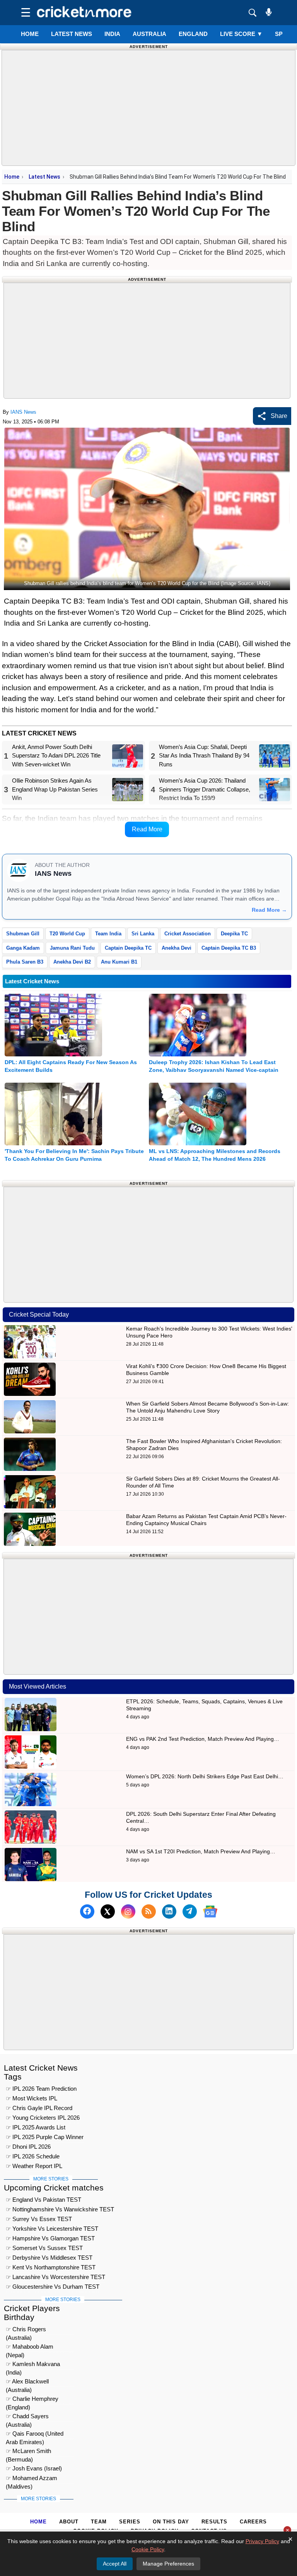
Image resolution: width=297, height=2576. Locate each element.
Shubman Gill (23, 934)
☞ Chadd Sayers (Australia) (27, 2417)
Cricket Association (188, 934)
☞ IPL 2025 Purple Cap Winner (45, 2137)
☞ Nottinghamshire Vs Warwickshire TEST (60, 2209)
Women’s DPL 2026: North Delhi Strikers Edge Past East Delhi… (205, 1776)
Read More (147, 829)
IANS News (23, 412)
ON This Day (171, 2522)
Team (99, 2522)
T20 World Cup (67, 934)
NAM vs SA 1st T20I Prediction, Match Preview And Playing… (201, 1851)
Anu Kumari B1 (119, 962)
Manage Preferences (168, 2564)
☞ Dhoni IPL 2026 (28, 2147)
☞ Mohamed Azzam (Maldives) (32, 2479)
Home (30, 34)
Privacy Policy (262, 2541)
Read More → (269, 910)
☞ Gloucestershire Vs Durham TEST (53, 2287)
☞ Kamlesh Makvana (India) (33, 2365)
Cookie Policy (148, 2549)
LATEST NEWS (72, 34)
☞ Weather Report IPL (34, 2166)
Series (130, 2522)
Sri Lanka (143, 934)
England (193, 34)
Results (214, 2522)
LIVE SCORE (241, 34)
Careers (253, 2522)
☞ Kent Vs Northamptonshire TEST (51, 2267)
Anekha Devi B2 (72, 962)
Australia (149, 34)
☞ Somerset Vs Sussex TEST (44, 2248)
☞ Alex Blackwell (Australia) (27, 2382)
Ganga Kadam (23, 948)
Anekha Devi (177, 948)
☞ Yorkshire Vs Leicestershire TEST (52, 2229)
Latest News (44, 177)
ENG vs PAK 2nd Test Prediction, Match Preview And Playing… (203, 1739)
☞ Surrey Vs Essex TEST (39, 2219)
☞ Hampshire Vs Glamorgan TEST (50, 2238)
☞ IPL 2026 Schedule (33, 2156)
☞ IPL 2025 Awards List (36, 2127)
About (69, 2522)
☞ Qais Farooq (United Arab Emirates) (35, 2435)
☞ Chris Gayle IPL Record (39, 2108)
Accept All (115, 2564)
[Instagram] (128, 1912)
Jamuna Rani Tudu (72, 948)
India (112, 34)
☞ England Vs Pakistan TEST (44, 2200)
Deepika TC (234, 934)
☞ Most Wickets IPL (32, 2098)
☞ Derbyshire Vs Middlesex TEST (49, 2258)
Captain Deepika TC (128, 948)
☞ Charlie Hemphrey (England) (32, 2400)
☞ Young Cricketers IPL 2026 (43, 2118)
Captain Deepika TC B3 (229, 948)
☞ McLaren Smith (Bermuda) (28, 2452)
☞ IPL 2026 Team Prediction (41, 2089)
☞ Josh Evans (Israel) (34, 2468)
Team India (108, 934)
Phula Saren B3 (25, 962)
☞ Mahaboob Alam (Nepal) (30, 2348)
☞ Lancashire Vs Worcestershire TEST (55, 2277)
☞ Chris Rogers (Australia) (26, 2330)
